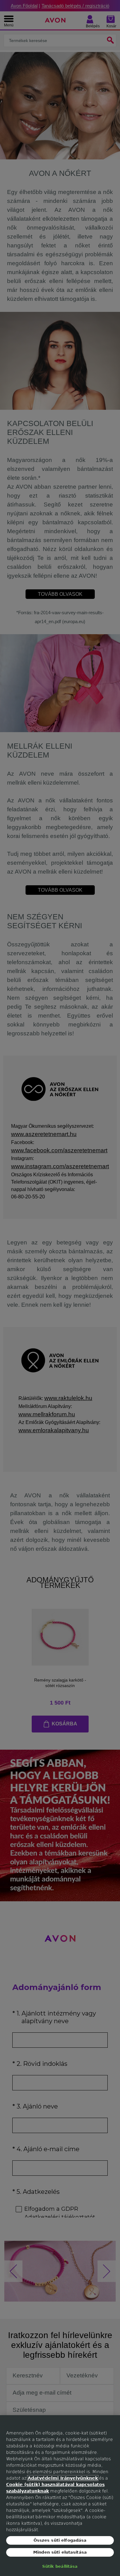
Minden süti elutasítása (60, 2552)
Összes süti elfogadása (60, 2540)
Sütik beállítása (60, 2566)
